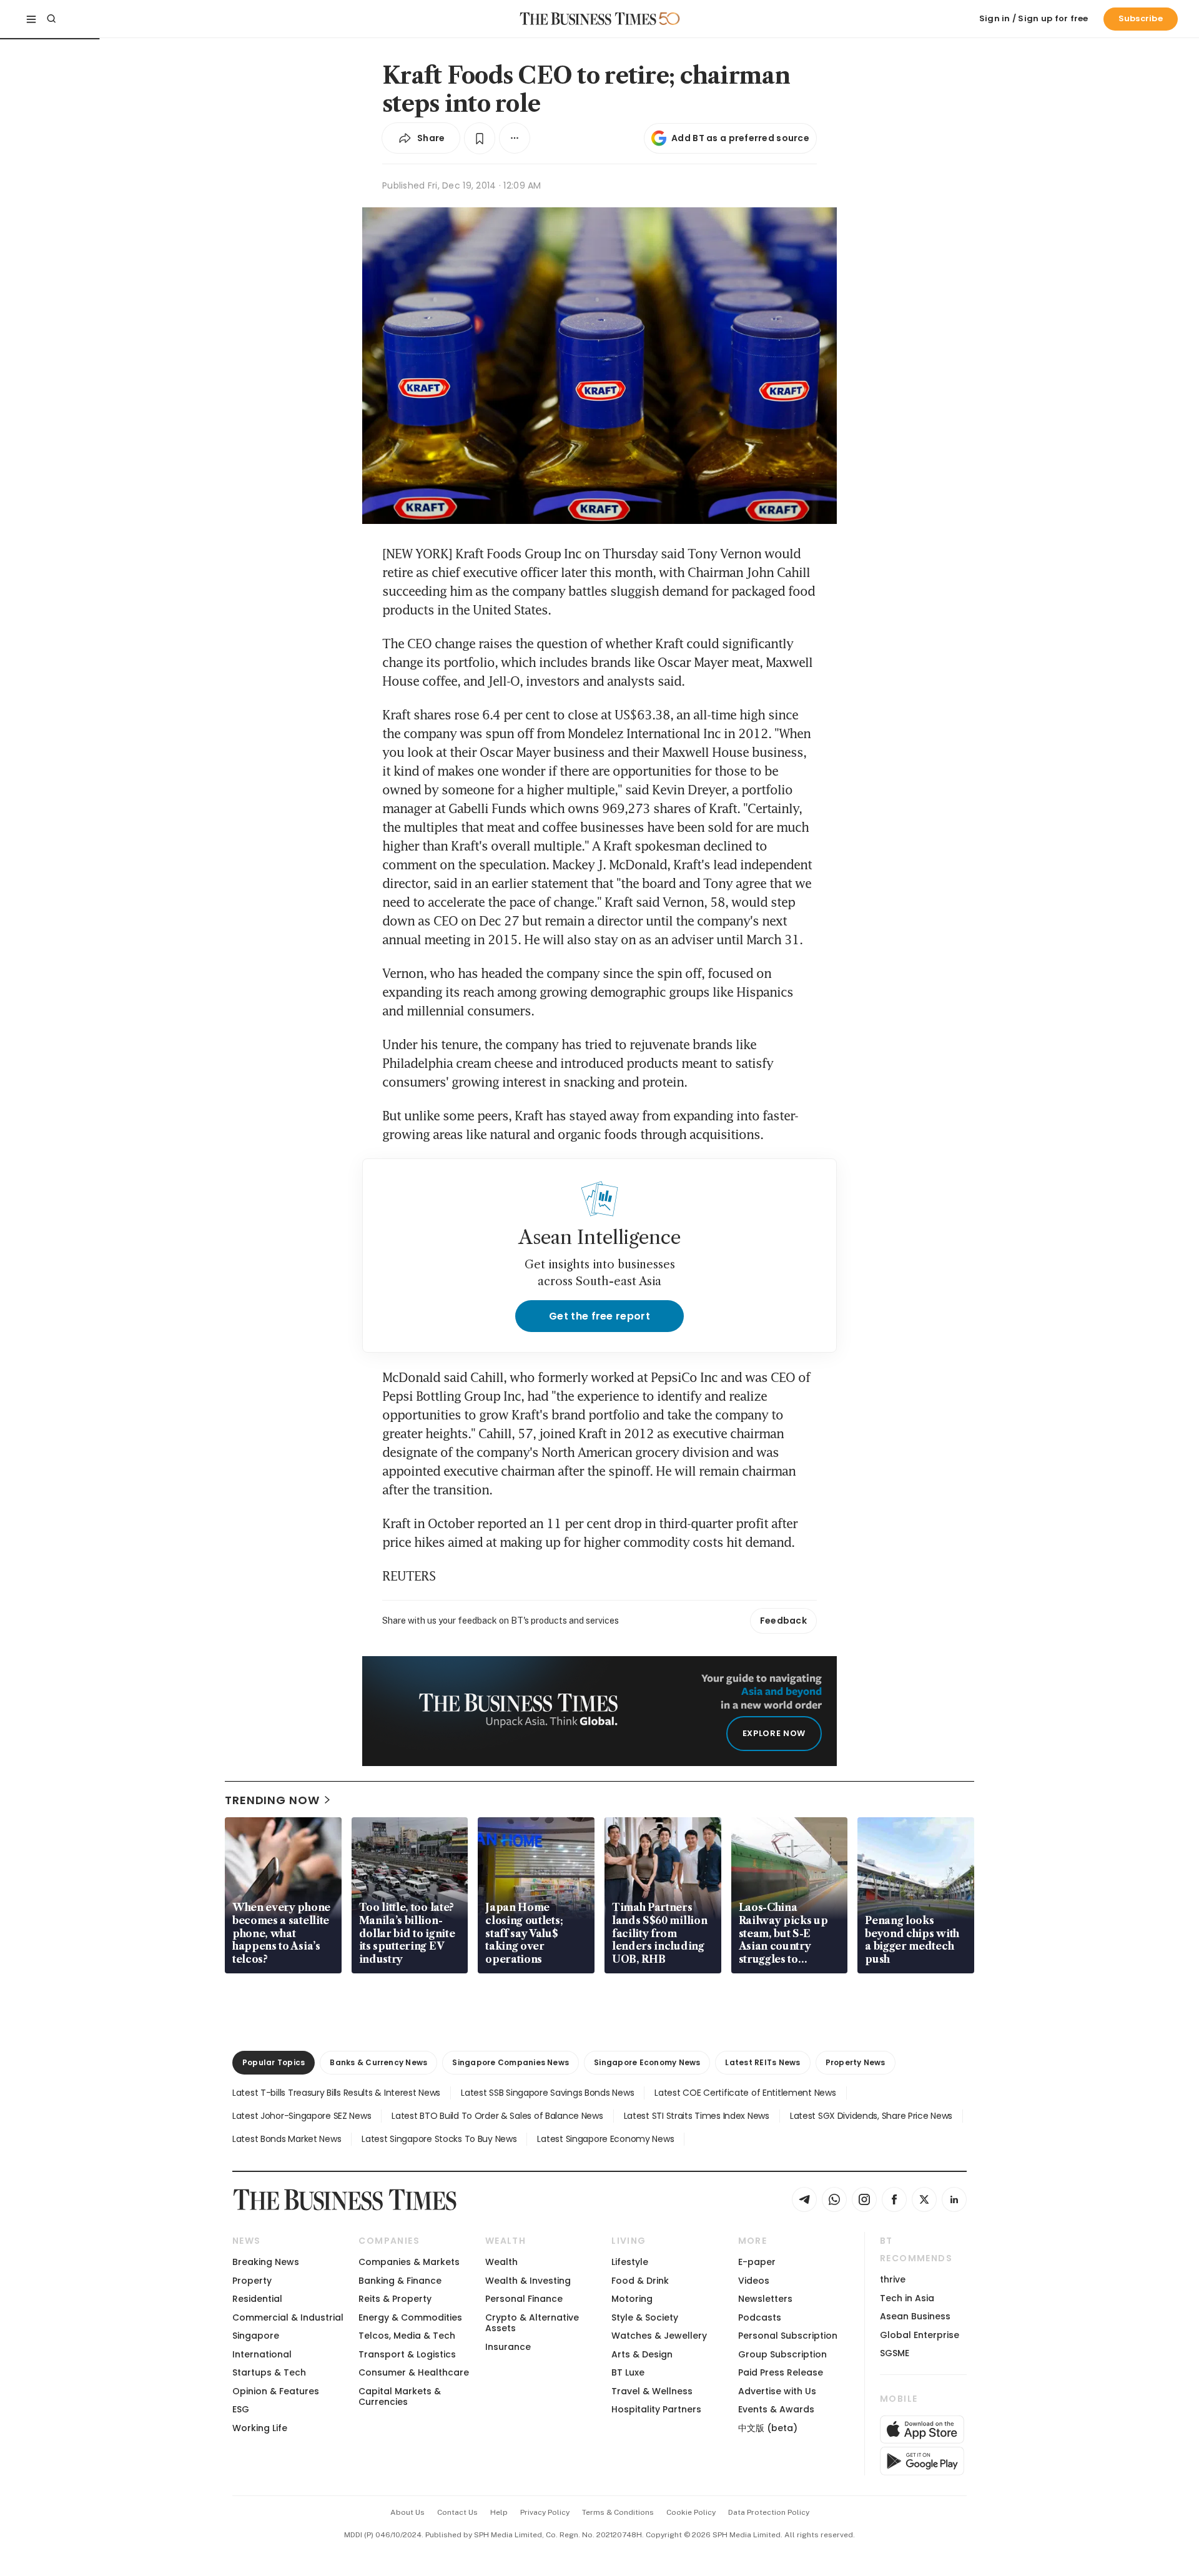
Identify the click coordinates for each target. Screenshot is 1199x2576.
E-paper (757, 2262)
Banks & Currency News (378, 2062)
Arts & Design (642, 2354)
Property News (856, 2062)
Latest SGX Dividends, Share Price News (871, 2116)
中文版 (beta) (768, 2428)
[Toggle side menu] (31, 19)
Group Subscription (782, 2354)
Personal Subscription (788, 2336)
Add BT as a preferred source (740, 138)
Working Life (260, 2428)
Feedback (783, 1621)
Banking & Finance (400, 2281)
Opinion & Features (276, 2391)
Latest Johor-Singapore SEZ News (302, 2116)
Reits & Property (395, 2299)
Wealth (501, 2262)
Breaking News (266, 2262)
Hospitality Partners (656, 2409)
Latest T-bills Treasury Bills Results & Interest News (336, 2093)
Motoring (632, 2299)
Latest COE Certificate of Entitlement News (745, 2093)
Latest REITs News (762, 2062)
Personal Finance (524, 2299)
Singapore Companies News (511, 2062)
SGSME (895, 2353)
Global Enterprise (920, 2335)
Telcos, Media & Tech (407, 2336)
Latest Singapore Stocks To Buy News (439, 2139)
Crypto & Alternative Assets (532, 2323)
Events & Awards (776, 2409)
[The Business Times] (588, 19)
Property (252, 2281)
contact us (457, 2512)
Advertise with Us (777, 2391)
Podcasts (760, 2317)
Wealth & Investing (528, 2281)
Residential (257, 2299)
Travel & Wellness (652, 2391)
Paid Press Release (781, 2372)
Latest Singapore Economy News (605, 2139)
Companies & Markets (409, 2262)
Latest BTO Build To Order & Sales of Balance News (497, 2116)
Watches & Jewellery (659, 2336)
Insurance (508, 2347)
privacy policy (545, 2512)
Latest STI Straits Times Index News (697, 2116)
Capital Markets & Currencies (400, 2396)
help (499, 2512)
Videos (754, 2281)
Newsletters (765, 2299)
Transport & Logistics (407, 2354)
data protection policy (769, 2512)
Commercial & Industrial (288, 2317)
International (262, 2354)
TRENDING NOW (272, 1800)
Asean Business (915, 2316)
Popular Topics (274, 2062)
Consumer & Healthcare (414, 2372)
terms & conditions (618, 2512)
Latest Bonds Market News (287, 2139)
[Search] (51, 19)
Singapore (256, 2336)
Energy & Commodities (410, 2317)
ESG (241, 2409)
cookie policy (691, 2512)
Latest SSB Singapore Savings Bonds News (547, 2093)
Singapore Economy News (647, 2062)
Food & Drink (640, 2281)
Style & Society (645, 2317)
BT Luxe (628, 2372)
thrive (893, 2279)
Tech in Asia (907, 2298)
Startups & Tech (269, 2372)
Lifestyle (630, 2262)
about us (407, 2512)
